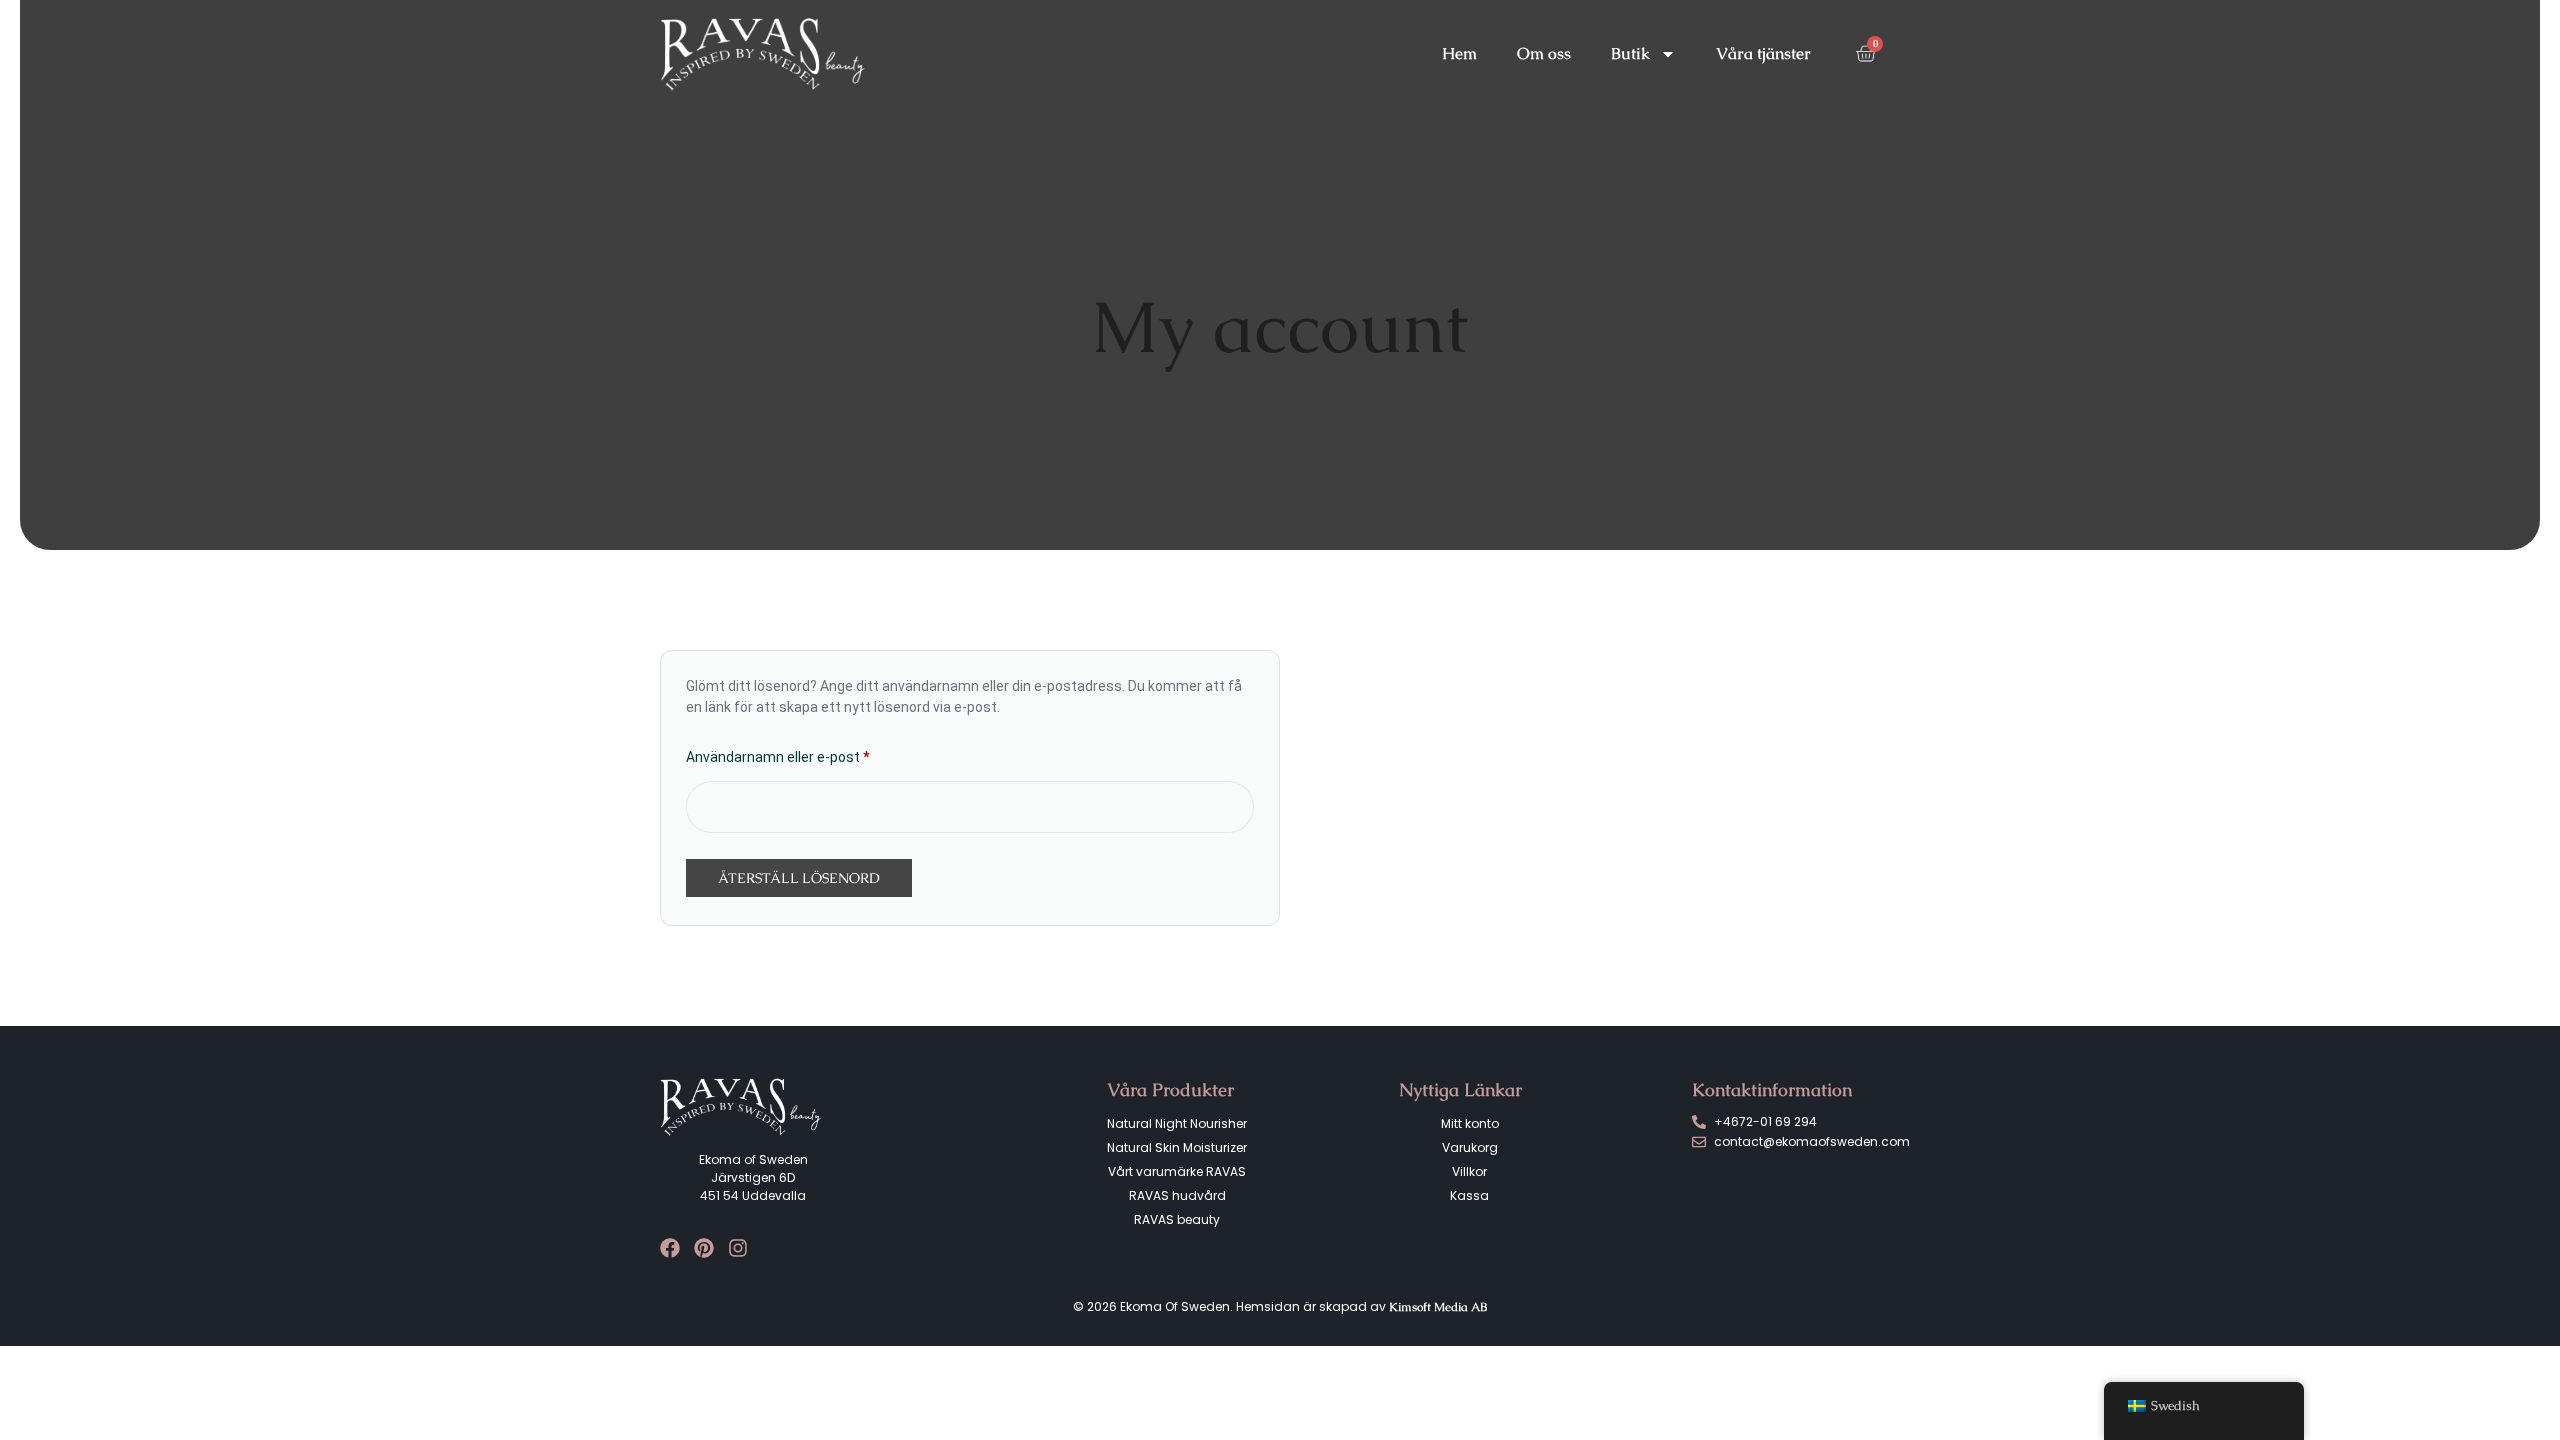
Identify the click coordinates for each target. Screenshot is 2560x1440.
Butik (1630, 53)
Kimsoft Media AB (1438, 1307)
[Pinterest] (704, 1248)
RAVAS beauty (1177, 1219)
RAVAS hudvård (1177, 1195)
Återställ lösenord (799, 878)
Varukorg (1470, 1147)
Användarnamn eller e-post (818, 754)
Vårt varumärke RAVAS (1177, 1171)
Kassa (1469, 1195)
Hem (1459, 53)
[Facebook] (670, 1248)
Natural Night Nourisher (1177, 1123)
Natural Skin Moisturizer (1177, 1147)
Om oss (1544, 53)
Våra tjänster (1763, 53)
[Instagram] (738, 1248)
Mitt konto (1470, 1123)
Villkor (1469, 1171)
